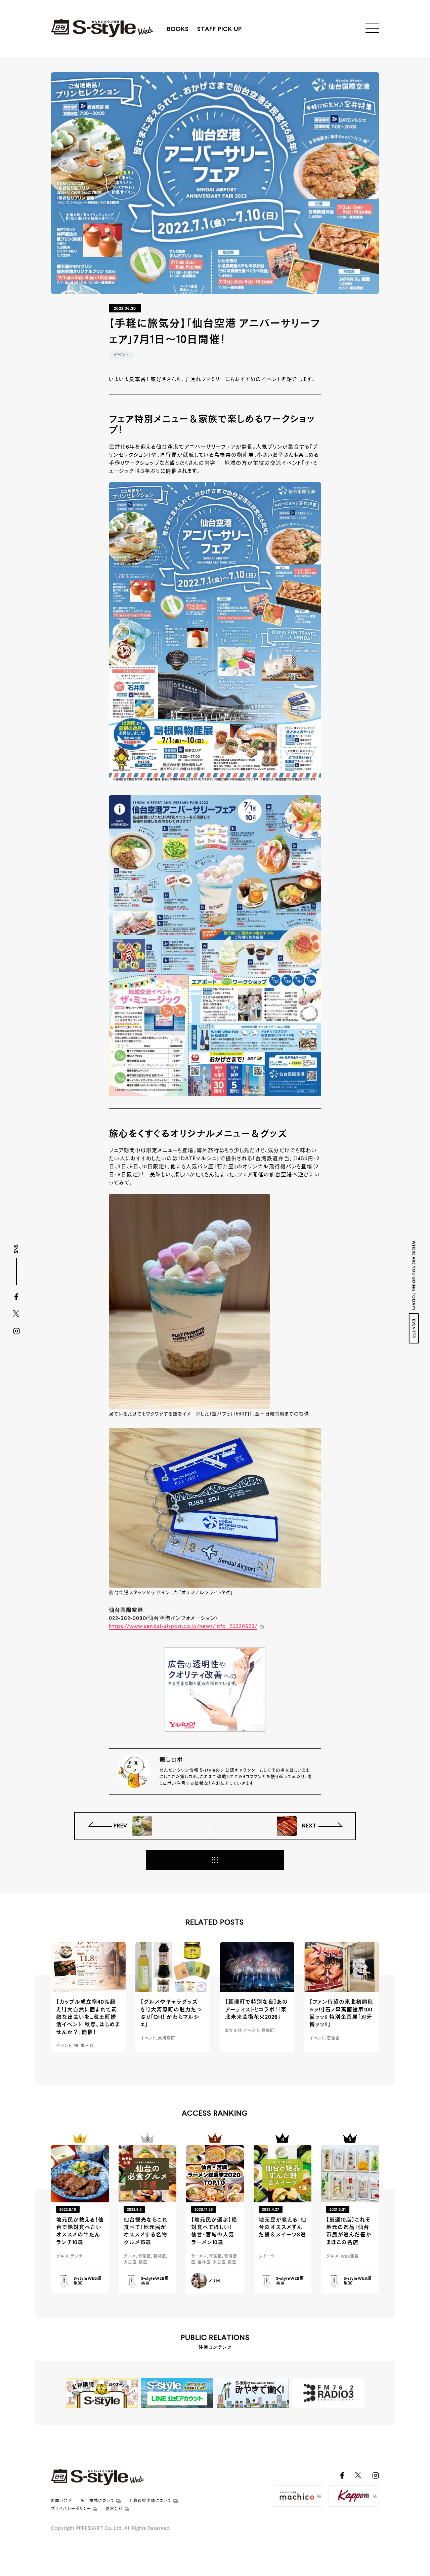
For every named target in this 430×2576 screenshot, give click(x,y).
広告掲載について (98, 2501)
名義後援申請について (150, 2501)
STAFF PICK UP (220, 29)
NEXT (308, 1826)
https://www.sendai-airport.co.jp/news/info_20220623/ (183, 1627)
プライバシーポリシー (71, 2509)
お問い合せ (62, 2501)
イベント (121, 355)
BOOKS (178, 29)
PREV (121, 1826)
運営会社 (114, 2509)
